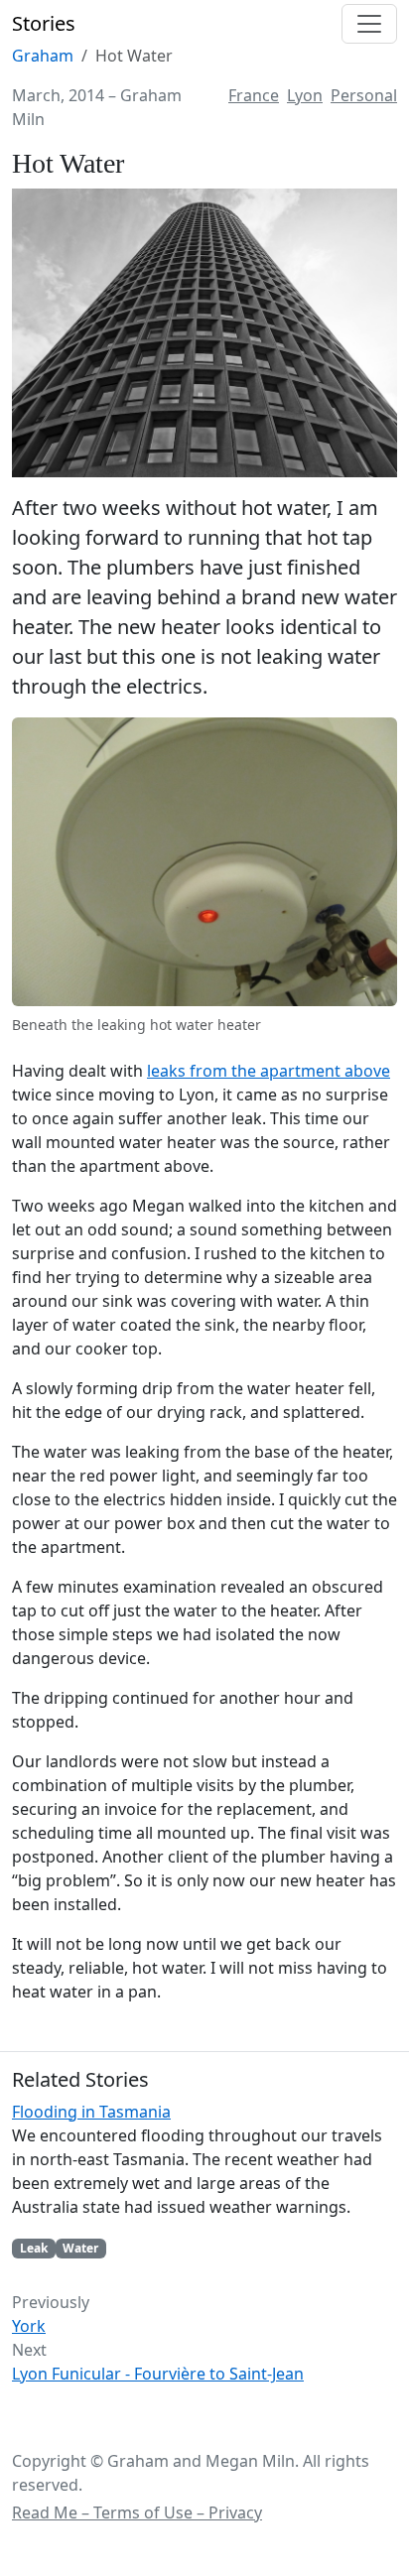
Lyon (305, 95)
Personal (364, 95)
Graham (43, 56)
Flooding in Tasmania (91, 2112)
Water (80, 2248)
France (254, 95)
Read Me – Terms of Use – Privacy (137, 2512)
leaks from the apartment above (269, 1071)
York (29, 2326)
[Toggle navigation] (369, 24)
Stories (44, 23)
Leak (34, 2248)
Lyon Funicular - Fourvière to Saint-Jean (158, 2374)
